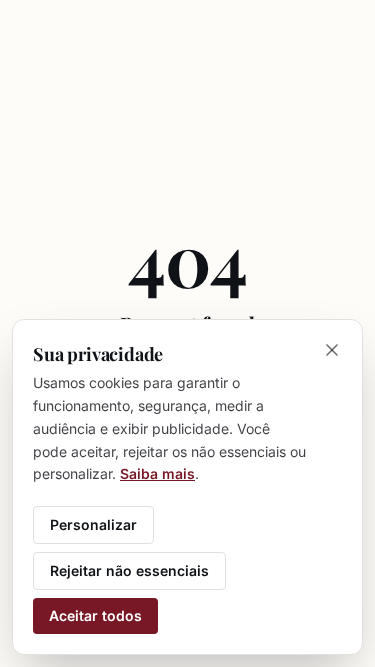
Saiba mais (157, 473)
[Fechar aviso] (332, 350)
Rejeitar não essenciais (129, 570)
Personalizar (93, 524)
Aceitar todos (95, 615)
